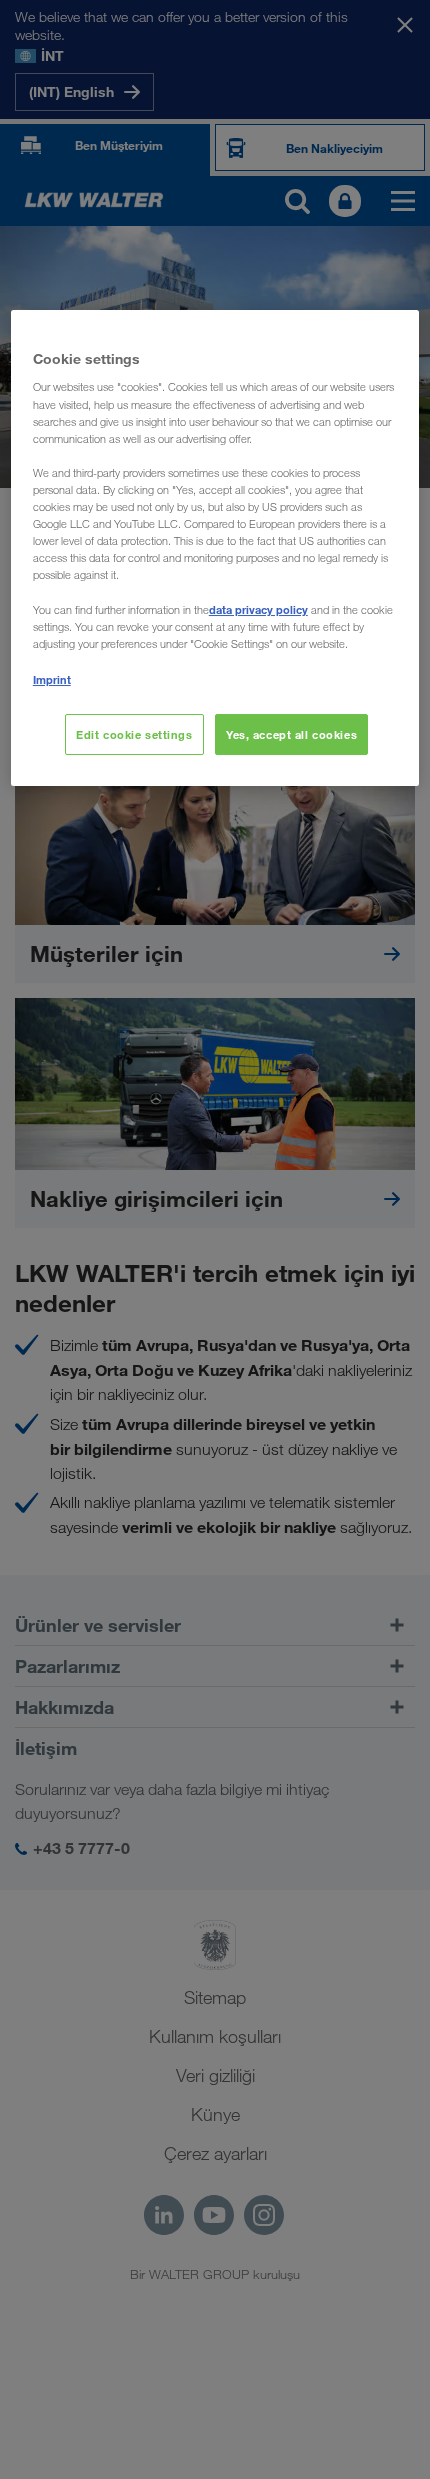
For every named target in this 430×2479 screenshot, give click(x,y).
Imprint (52, 679)
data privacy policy (258, 609)
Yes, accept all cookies (291, 734)
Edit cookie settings (134, 734)
